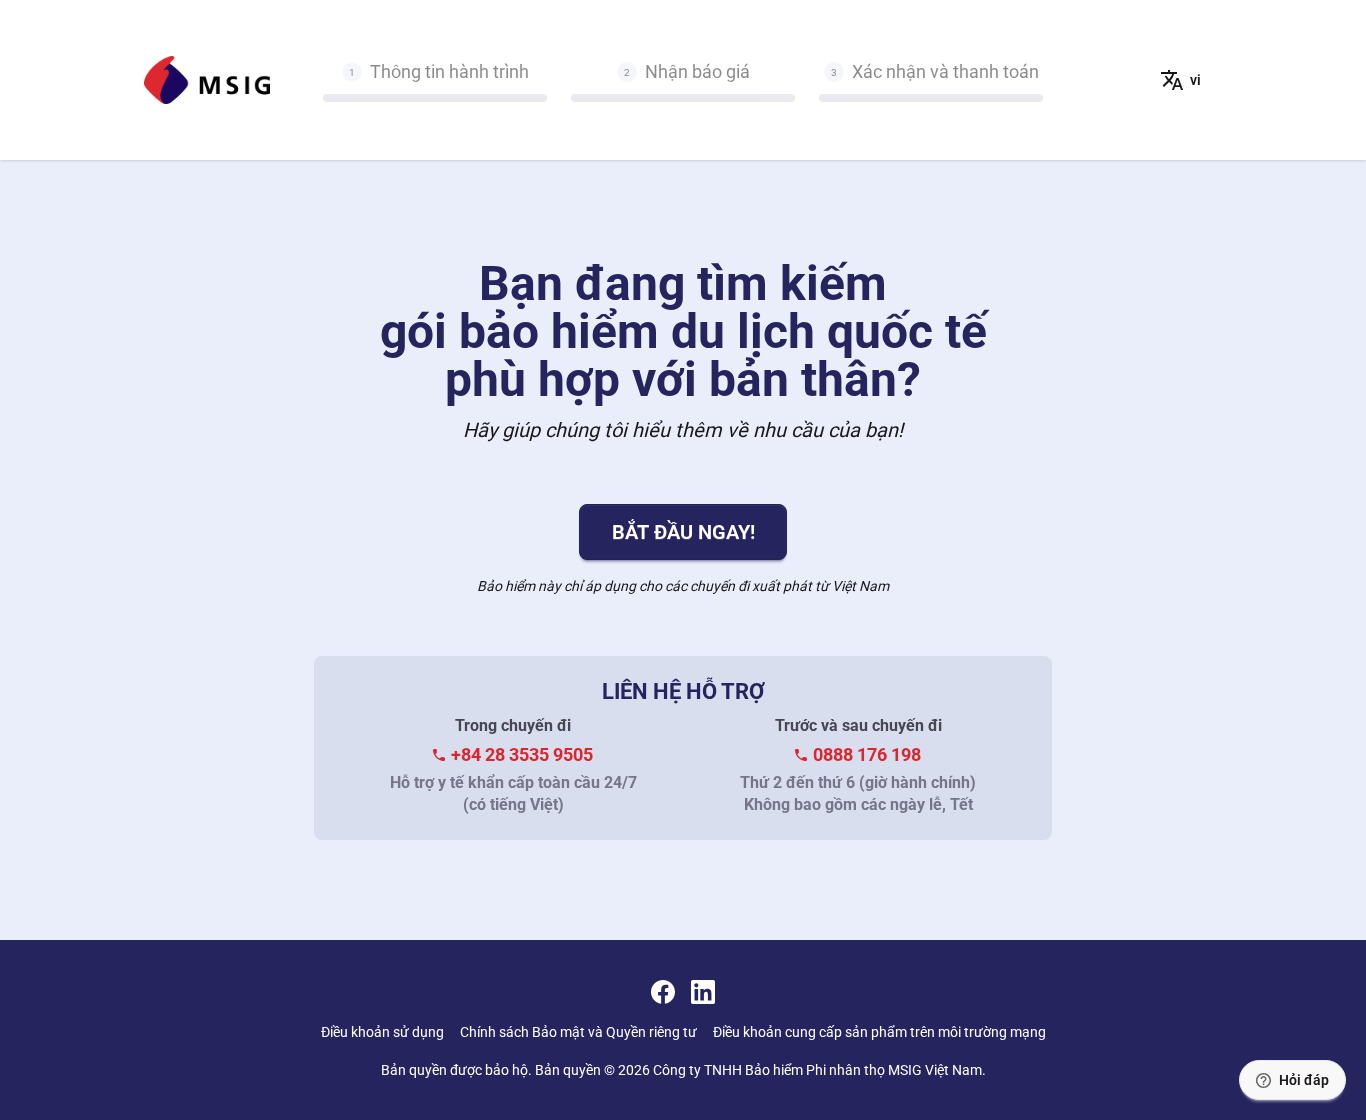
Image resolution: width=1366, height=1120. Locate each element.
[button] (1292, 1080)
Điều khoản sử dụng (382, 1032)
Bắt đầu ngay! (683, 532)
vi (1195, 80)
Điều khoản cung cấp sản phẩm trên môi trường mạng (879, 1032)
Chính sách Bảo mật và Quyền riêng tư (578, 1032)
